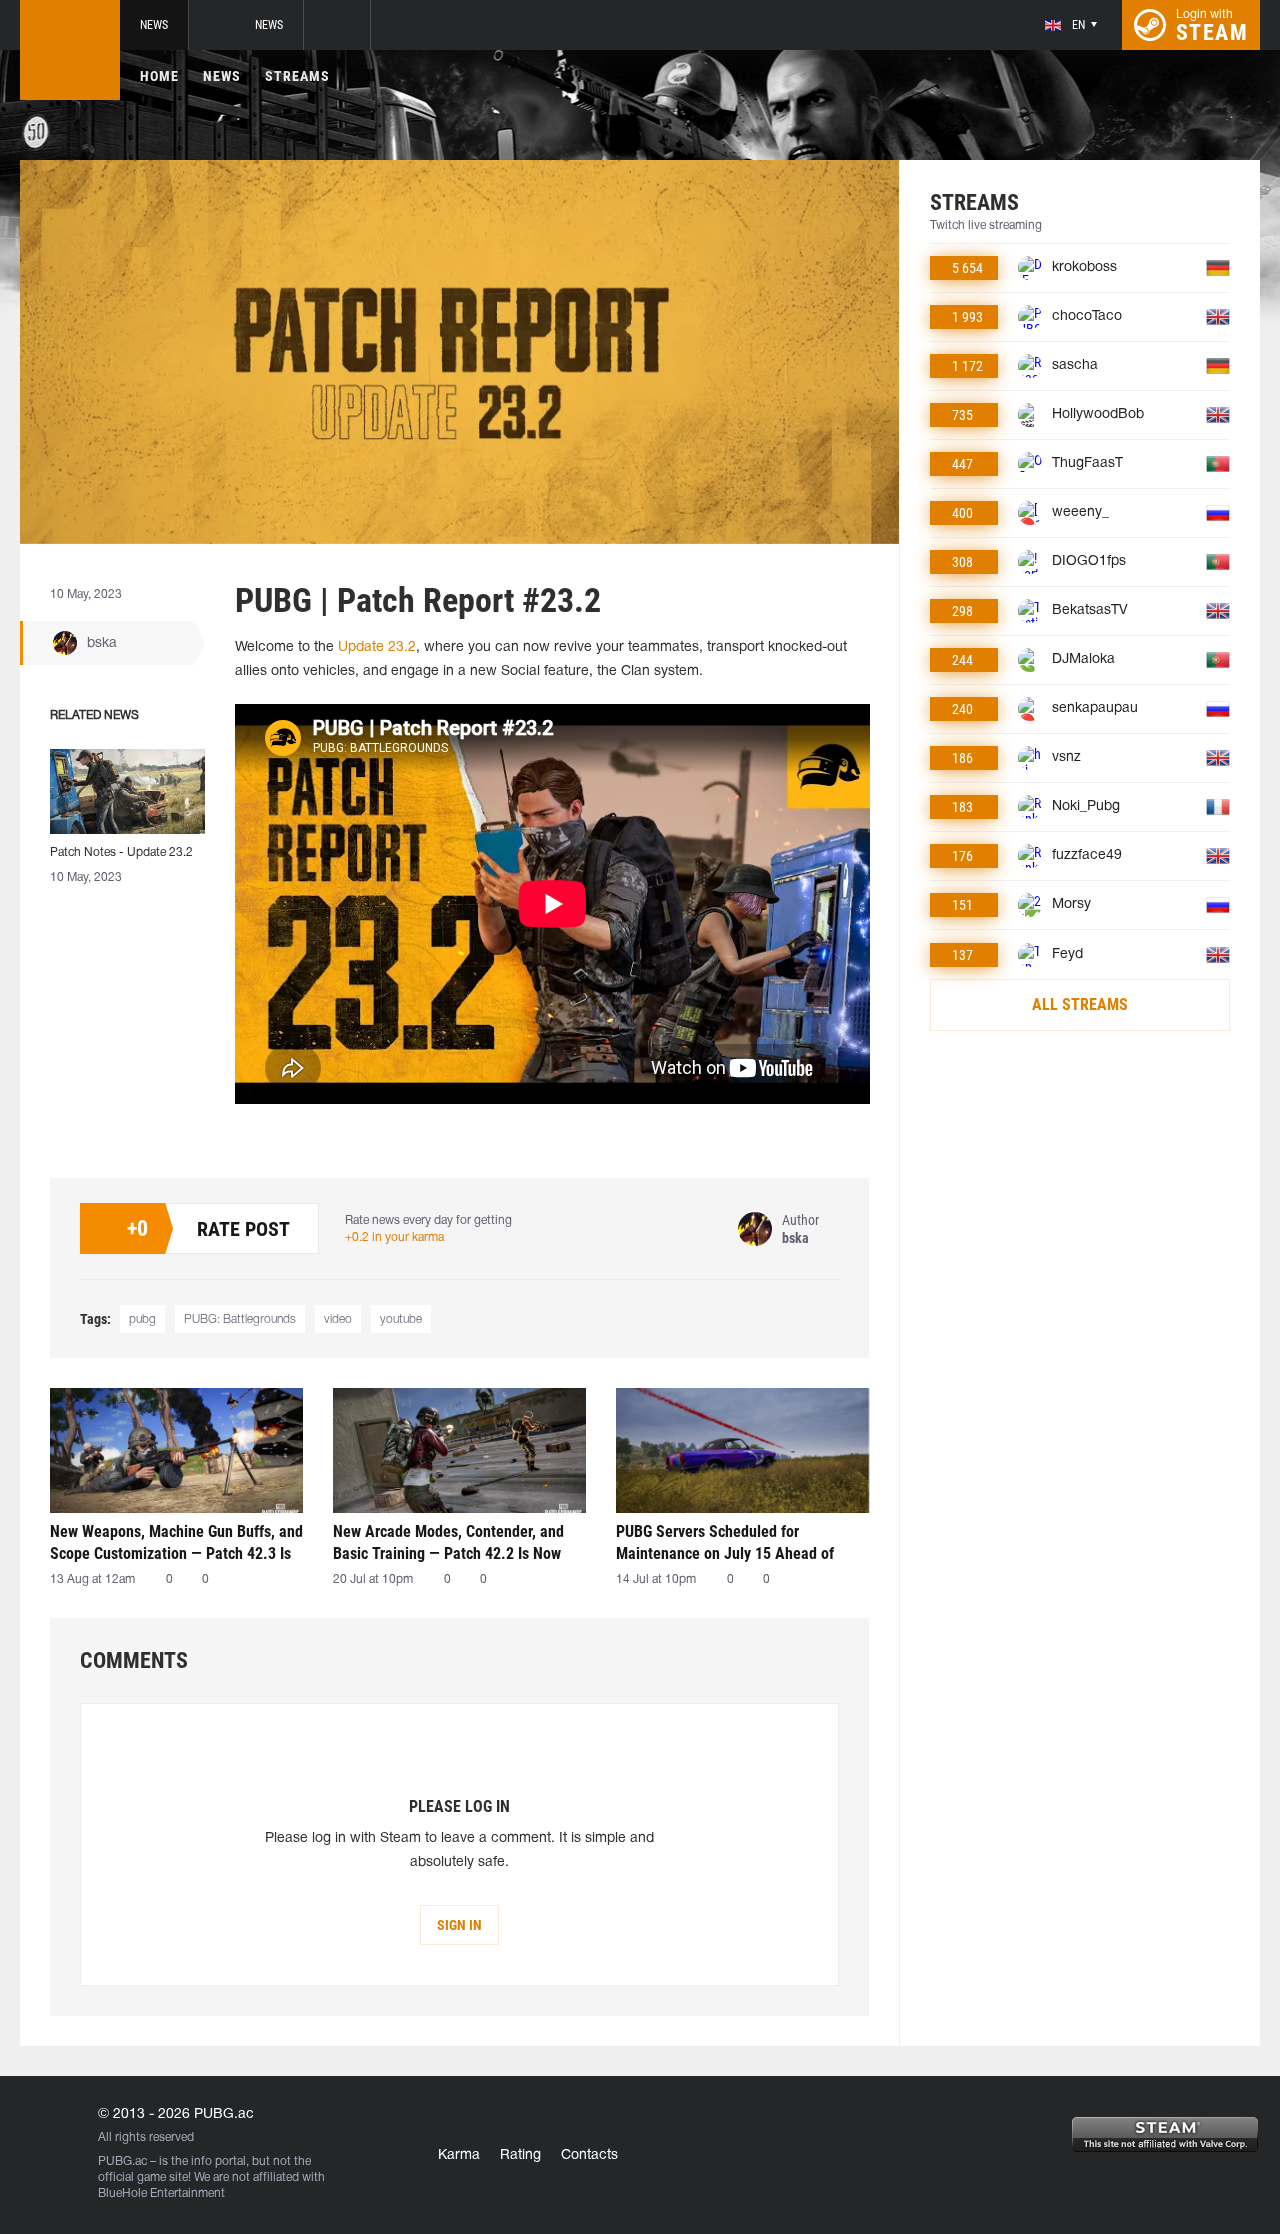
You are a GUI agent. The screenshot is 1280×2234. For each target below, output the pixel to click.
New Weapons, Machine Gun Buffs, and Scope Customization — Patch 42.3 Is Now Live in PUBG (176, 1542)
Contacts (589, 2155)
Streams (297, 76)
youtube (401, 1319)
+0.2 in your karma (394, 1237)
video (338, 1319)
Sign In (459, 1925)
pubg (142, 1319)
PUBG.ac (122, 2161)
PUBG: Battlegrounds (240, 1319)
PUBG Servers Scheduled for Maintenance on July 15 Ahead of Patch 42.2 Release (725, 1542)
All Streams (1080, 1004)
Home (159, 76)
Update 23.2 (377, 647)
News (154, 25)
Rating (520, 2155)
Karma (459, 2155)
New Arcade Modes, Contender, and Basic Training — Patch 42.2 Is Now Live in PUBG (448, 1542)
